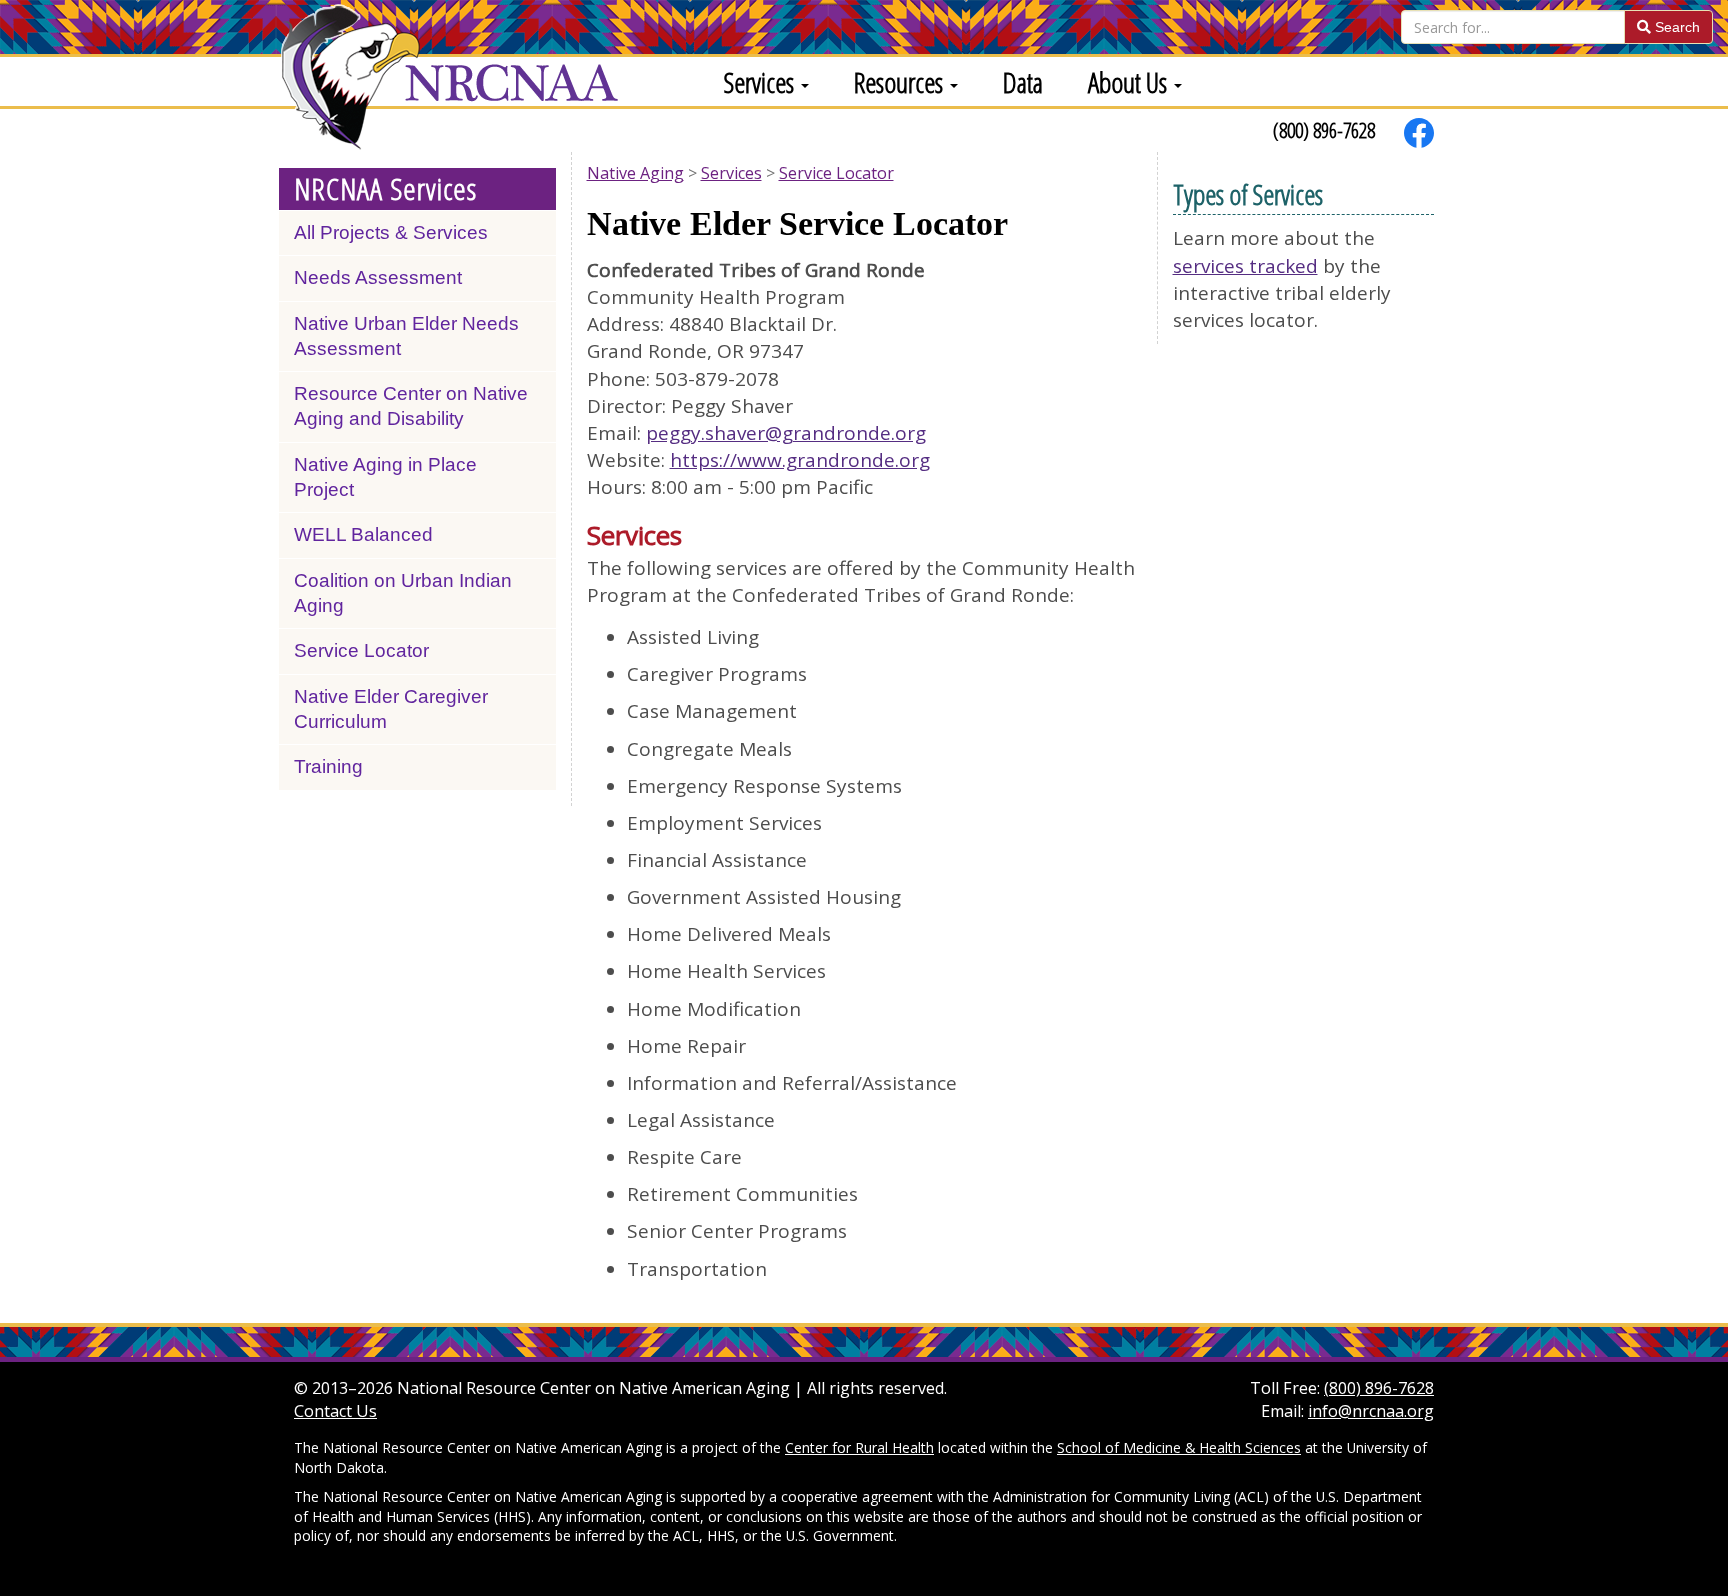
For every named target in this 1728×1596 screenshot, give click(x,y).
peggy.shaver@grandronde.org (786, 433)
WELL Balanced (363, 534)
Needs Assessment (378, 277)
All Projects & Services (391, 232)
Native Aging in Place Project (385, 477)
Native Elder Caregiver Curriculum (391, 709)
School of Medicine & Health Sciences (1179, 1447)
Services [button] (761, 82)
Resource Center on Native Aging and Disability (411, 406)
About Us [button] (1130, 82)
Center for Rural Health (859, 1447)
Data (1023, 82)
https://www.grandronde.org (800, 460)
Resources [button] (901, 82)
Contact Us (335, 1411)
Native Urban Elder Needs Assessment (406, 336)
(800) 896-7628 (1324, 130)
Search (1675, 27)
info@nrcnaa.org (1371, 1411)
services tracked (1245, 266)
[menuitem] (759, 81)
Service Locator (361, 650)
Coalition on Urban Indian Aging (403, 593)
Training (328, 766)
